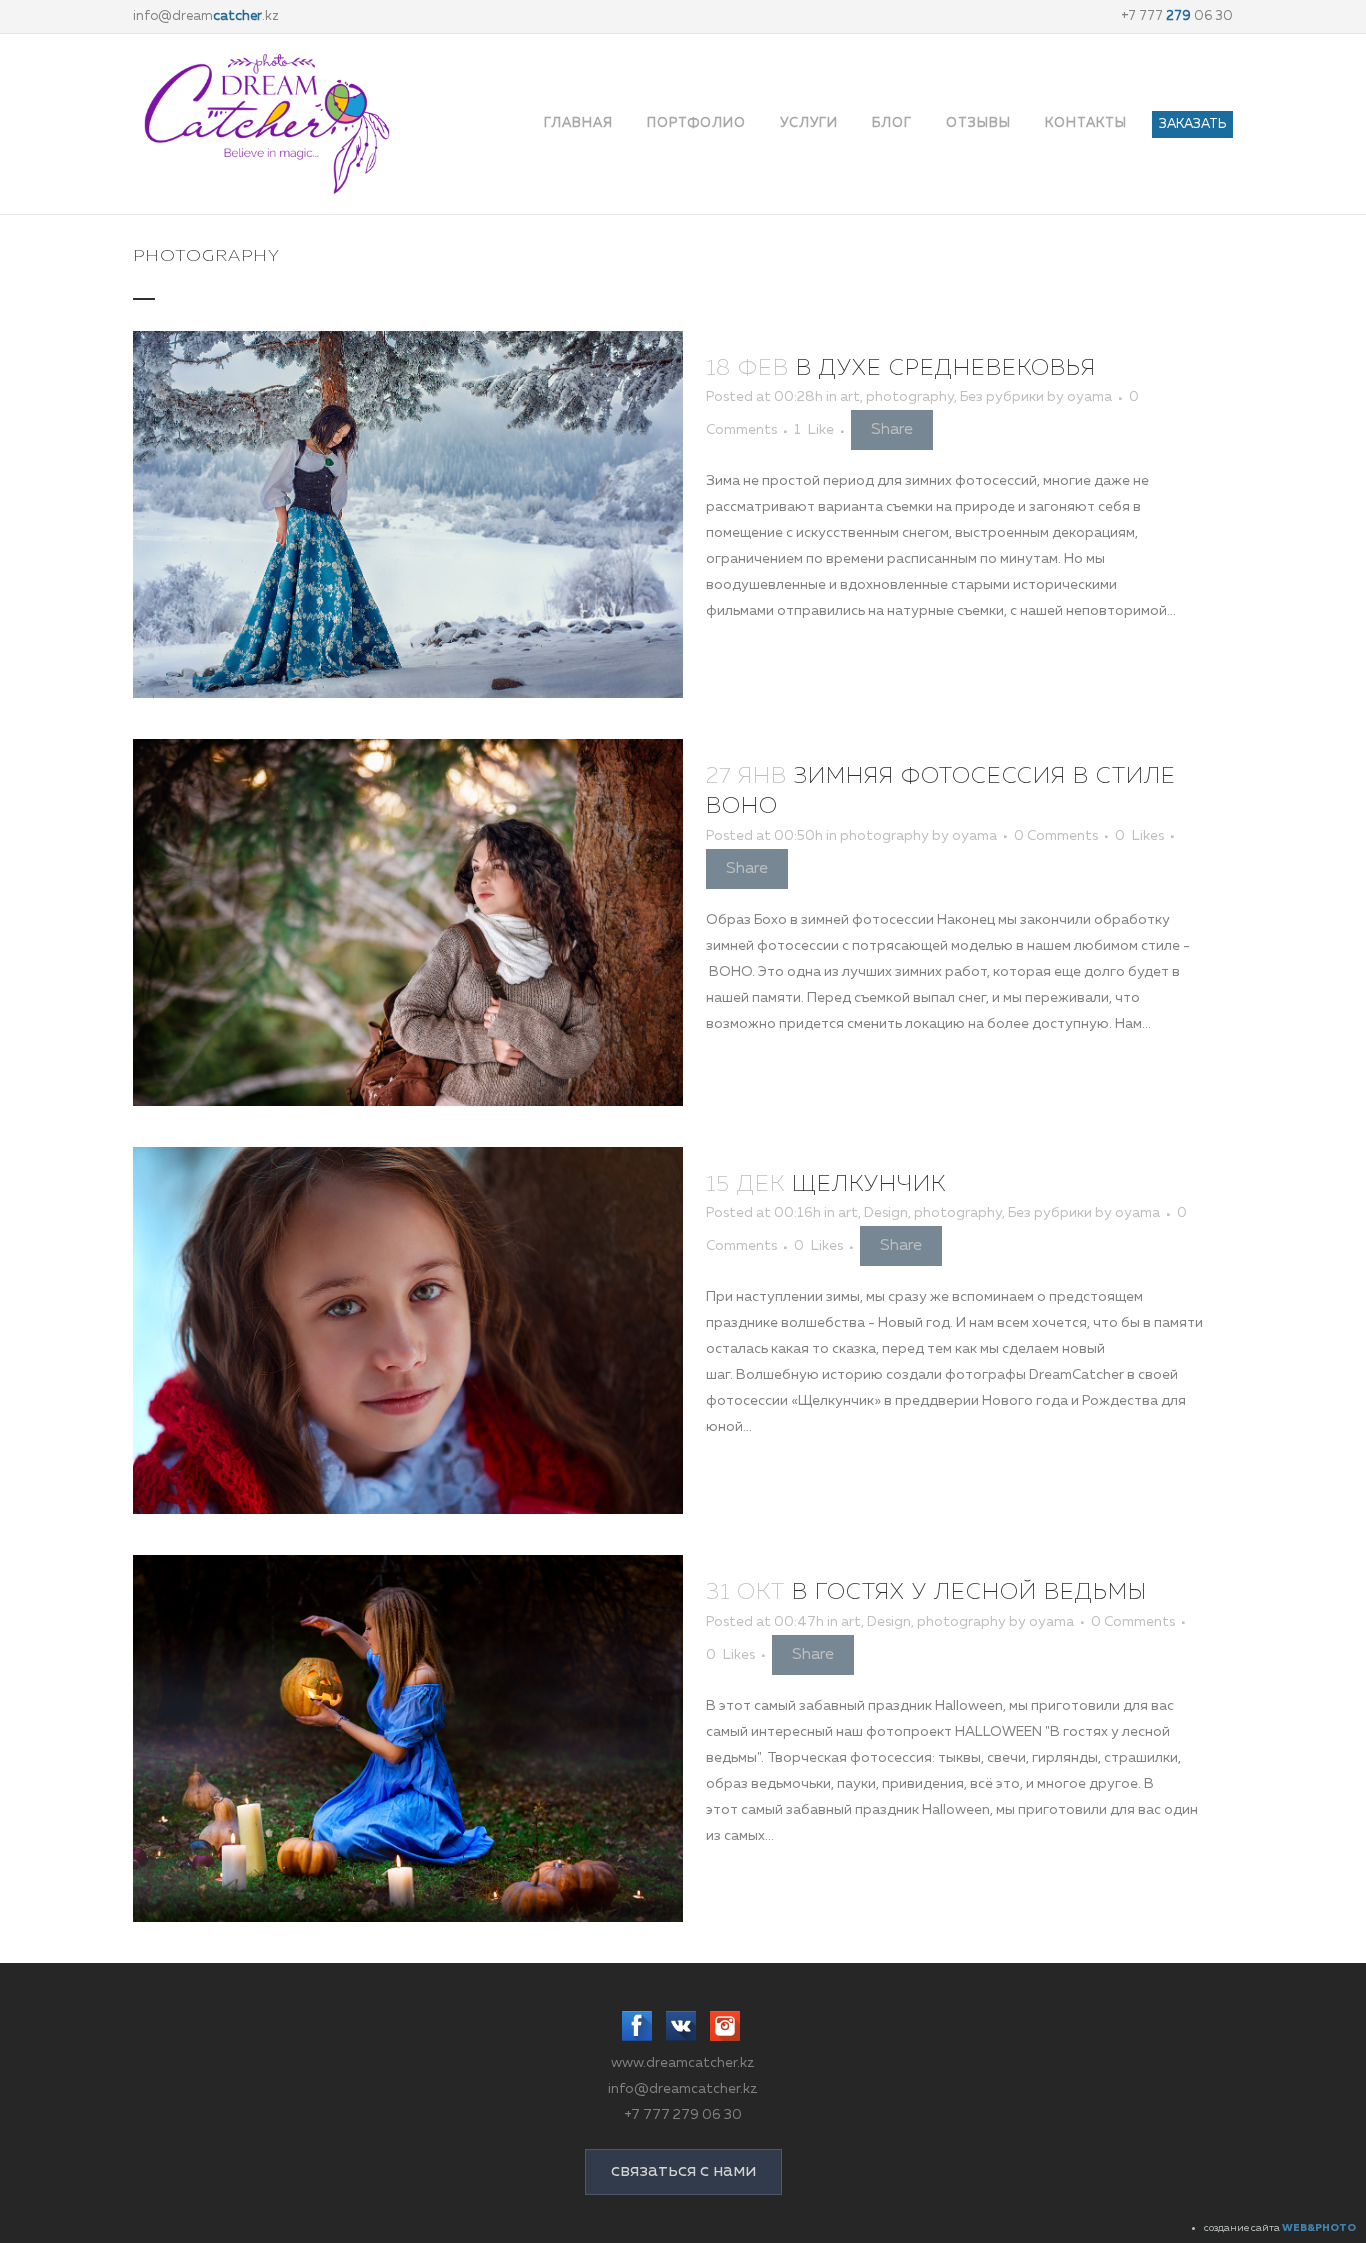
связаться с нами (683, 2171)
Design (886, 1213)
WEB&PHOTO (1319, 2228)
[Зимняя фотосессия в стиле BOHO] (408, 922)
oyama (1089, 397)
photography (910, 397)
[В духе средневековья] (408, 514)
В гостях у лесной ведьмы (969, 1593)
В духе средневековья (946, 369)
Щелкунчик (869, 1185)
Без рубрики (1002, 397)
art (850, 397)
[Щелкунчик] (408, 1330)
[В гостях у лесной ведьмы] (408, 1738)
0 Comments (1056, 836)
